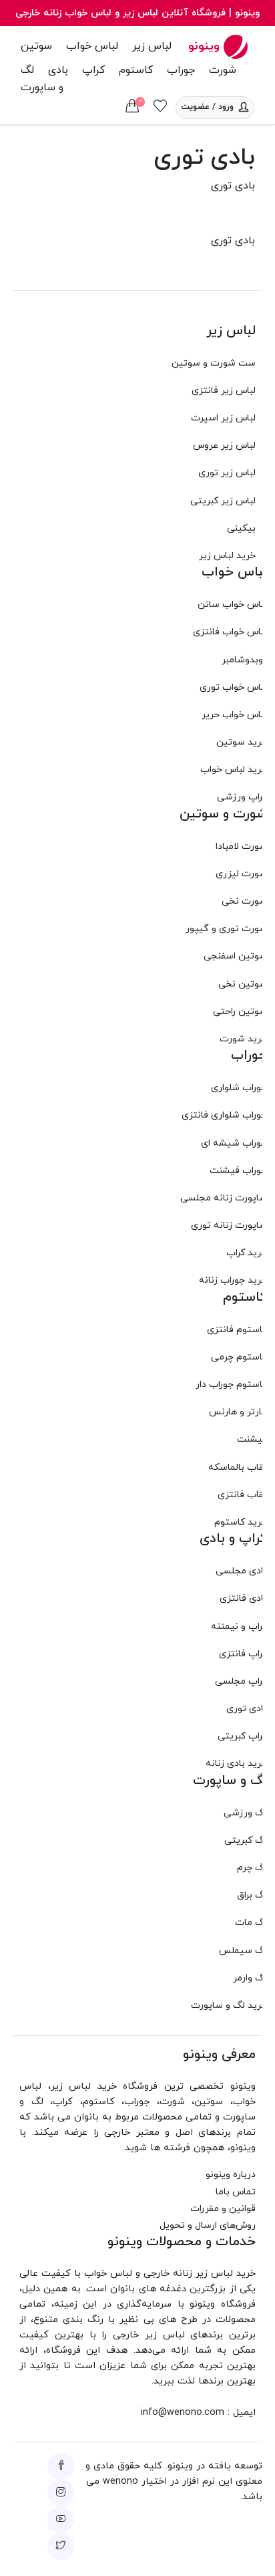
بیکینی (241, 528)
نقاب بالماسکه (238, 1467)
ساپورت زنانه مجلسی (224, 1198)
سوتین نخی (243, 984)
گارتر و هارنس (238, 1412)
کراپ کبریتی (242, 1736)
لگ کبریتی (246, 1840)
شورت (223, 70)
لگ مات (251, 1923)
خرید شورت (243, 1039)
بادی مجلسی (241, 1571)
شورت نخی (244, 901)
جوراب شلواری (239, 1088)
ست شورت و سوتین (214, 363)
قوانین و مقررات (223, 2209)
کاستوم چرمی (239, 1357)
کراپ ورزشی (242, 797)
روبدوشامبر (244, 660)
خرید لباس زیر (227, 556)
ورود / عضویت (208, 107)
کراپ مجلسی (241, 1681)
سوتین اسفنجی (235, 956)
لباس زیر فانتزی (224, 391)
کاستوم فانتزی (237, 1330)
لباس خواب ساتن (232, 605)
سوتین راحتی (240, 1012)
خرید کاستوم (241, 1522)
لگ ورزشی (245, 1813)
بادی (58, 70)
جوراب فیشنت (238, 1171)
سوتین (36, 46)
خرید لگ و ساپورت (229, 2006)
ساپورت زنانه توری (229, 1226)
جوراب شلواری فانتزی (224, 1115)
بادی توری (247, 1709)
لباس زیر (152, 46)
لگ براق (252, 1895)
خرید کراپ (247, 1253)
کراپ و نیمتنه (239, 1627)
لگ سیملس (243, 1951)
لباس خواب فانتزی (230, 632)
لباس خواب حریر (234, 715)
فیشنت (252, 1439)
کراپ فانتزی (243, 1654)
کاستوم (136, 70)
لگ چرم (252, 1868)
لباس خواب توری (233, 687)
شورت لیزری (241, 874)
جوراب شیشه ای (234, 1143)
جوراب (181, 70)
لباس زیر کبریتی (223, 501)
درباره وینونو (231, 2175)
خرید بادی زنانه (236, 1764)
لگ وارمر (250, 1978)
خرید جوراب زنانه (233, 1280)
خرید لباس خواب (234, 770)
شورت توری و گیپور (226, 929)
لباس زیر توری (227, 473)
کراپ (93, 70)
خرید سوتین (242, 742)
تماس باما (236, 2192)
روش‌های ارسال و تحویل (208, 2225)
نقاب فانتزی (242, 1495)
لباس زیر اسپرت (223, 418)
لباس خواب (92, 46)
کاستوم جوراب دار (231, 1385)
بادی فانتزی (243, 1598)
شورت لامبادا (241, 847)
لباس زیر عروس (224, 445)
